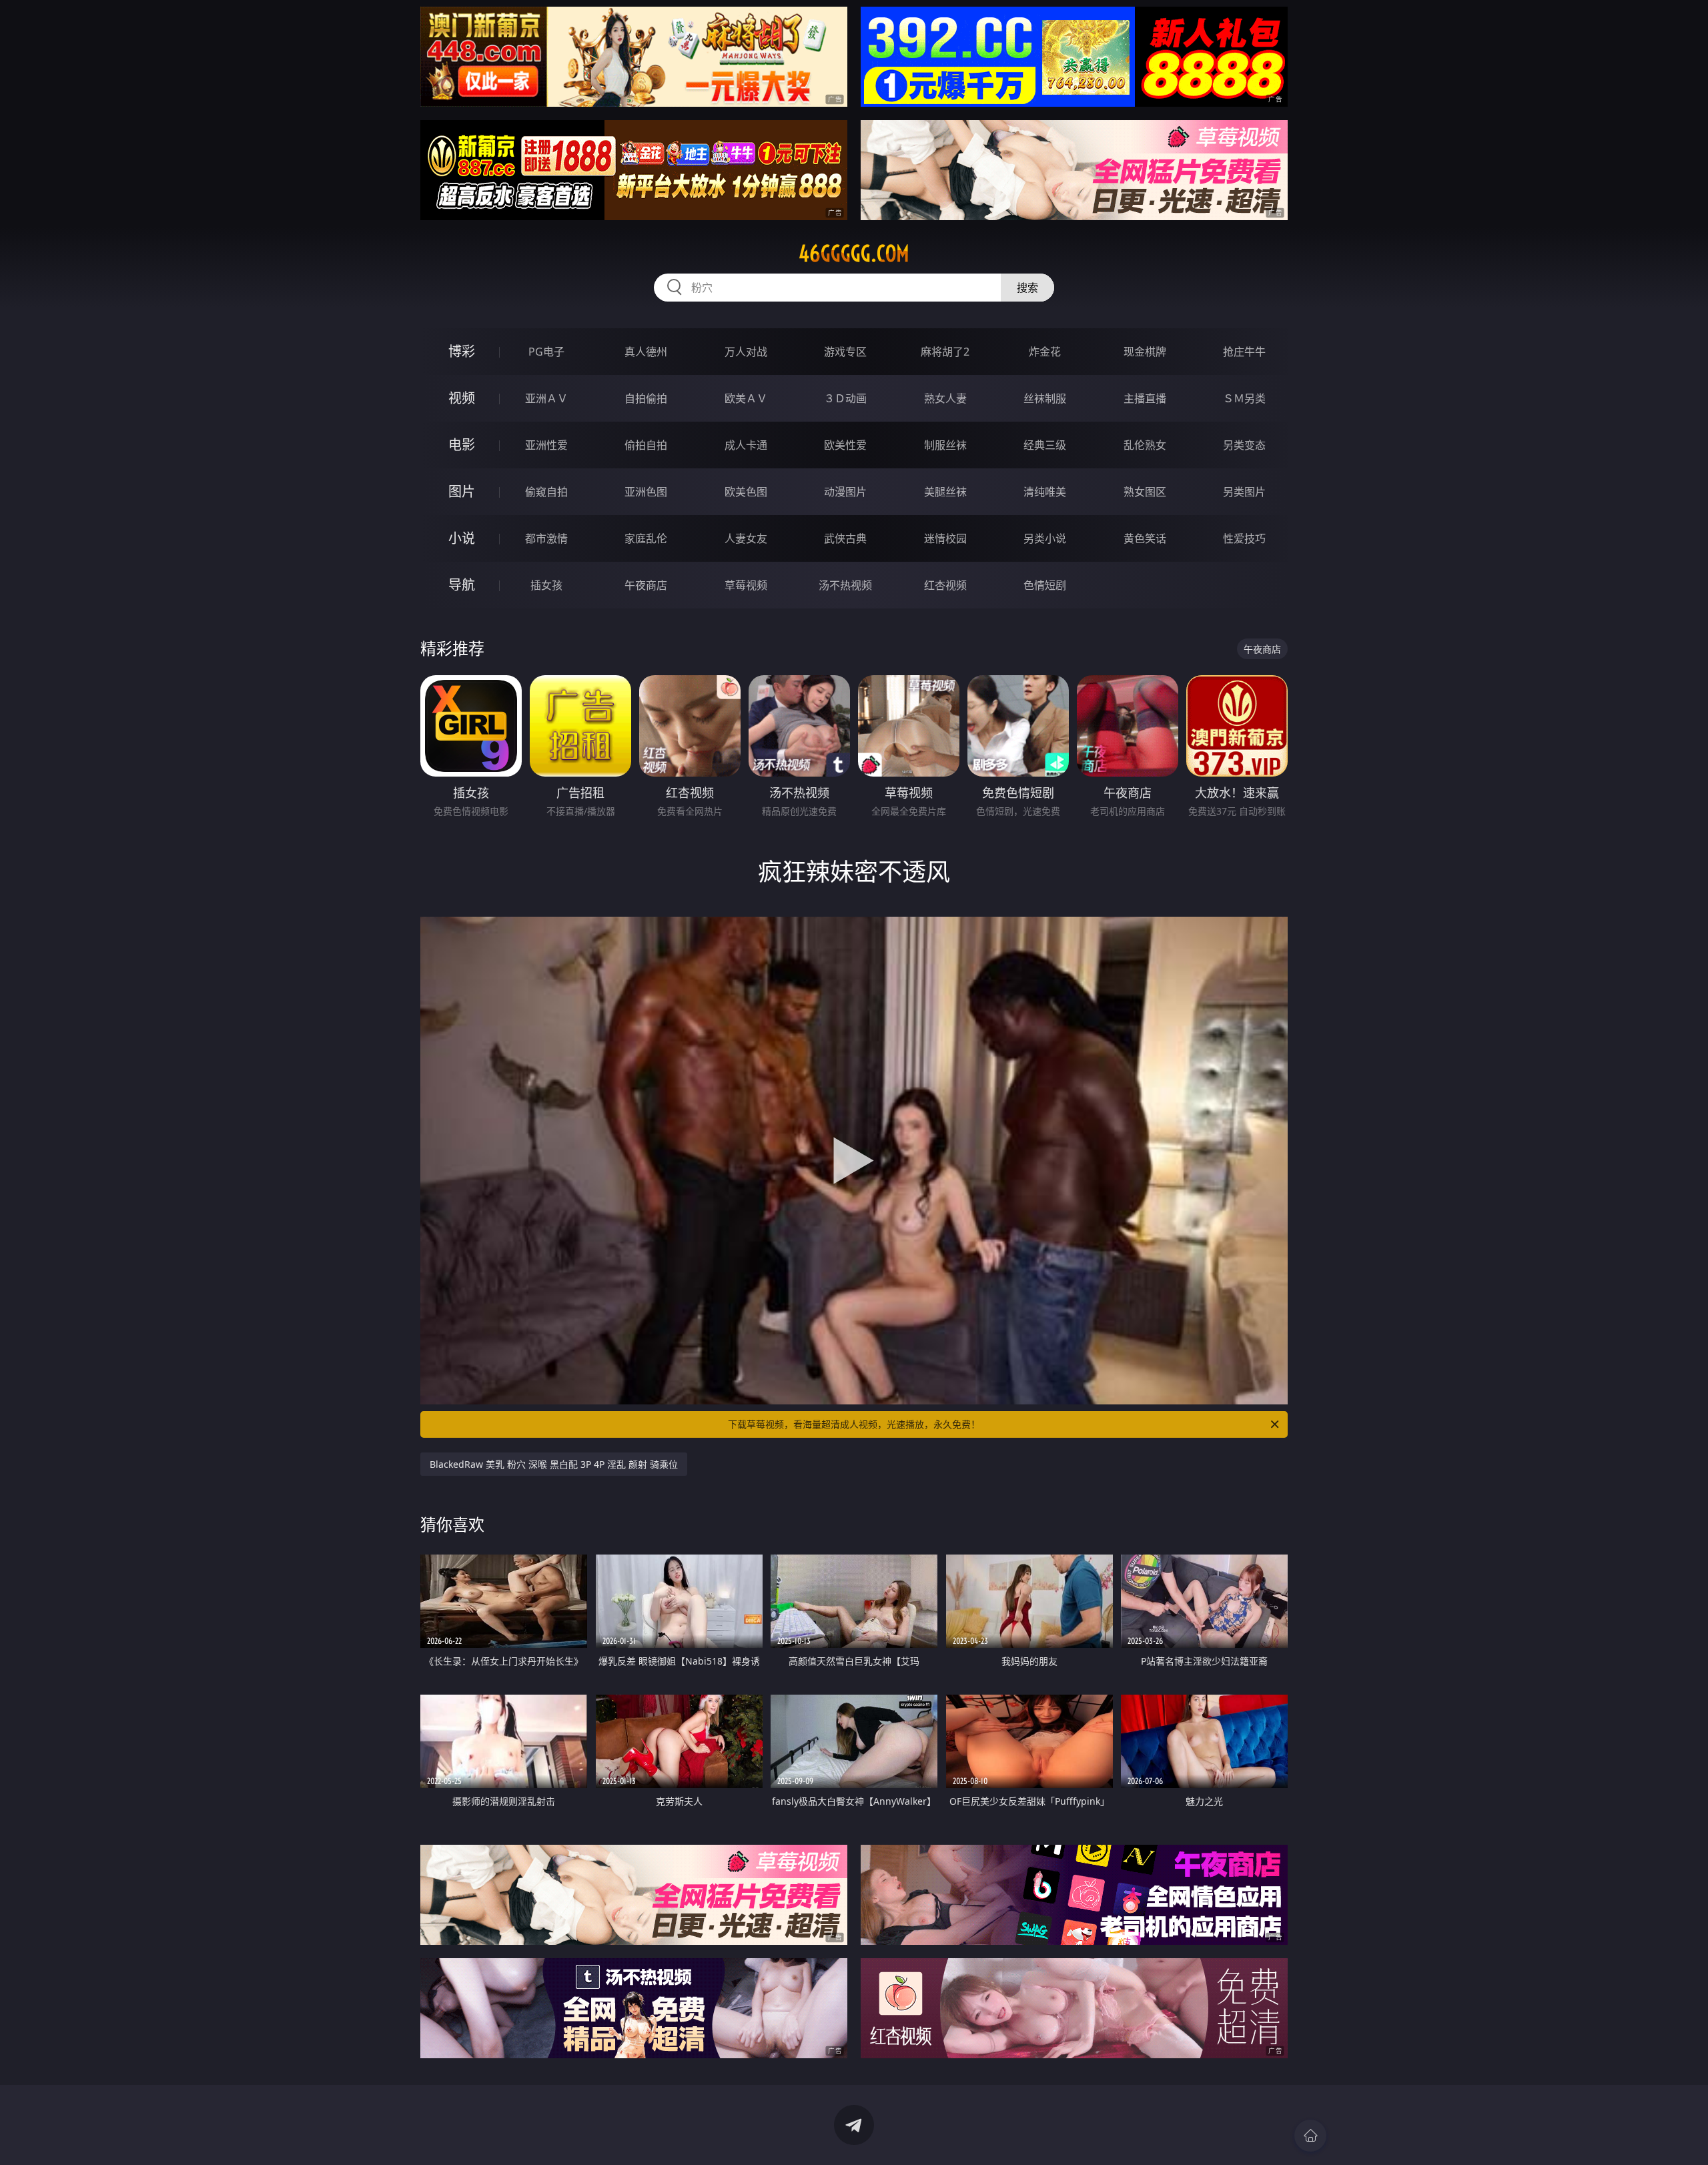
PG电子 (546, 352)
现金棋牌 (1145, 352)
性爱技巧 (1244, 538)
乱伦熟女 (1145, 445)
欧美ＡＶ (746, 398)
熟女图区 (1145, 492)
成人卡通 (746, 445)
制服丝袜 (945, 445)
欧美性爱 (845, 445)
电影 (462, 445)
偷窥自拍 (546, 492)
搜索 (1027, 288)
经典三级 (1045, 445)
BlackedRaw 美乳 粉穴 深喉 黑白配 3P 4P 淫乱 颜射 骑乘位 (554, 1464)
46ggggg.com (854, 254)
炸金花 (1045, 352)
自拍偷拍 (646, 398)
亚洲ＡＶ (546, 398)
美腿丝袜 (945, 492)
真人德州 (646, 352)
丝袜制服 (1045, 398)
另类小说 (1045, 538)
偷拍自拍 (646, 445)
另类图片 (1244, 492)
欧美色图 (746, 492)
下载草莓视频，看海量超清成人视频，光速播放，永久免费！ (854, 1424)
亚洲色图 (646, 492)
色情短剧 (1045, 585)
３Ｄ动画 (845, 398)
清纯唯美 (1045, 492)
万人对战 (746, 352)
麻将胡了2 (945, 352)
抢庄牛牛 (1244, 352)
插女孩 (546, 585)
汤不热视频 (845, 585)
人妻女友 (746, 538)
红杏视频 (945, 585)
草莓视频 (746, 585)
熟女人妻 (945, 398)
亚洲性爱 (546, 445)
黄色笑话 (1145, 538)
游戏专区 (845, 352)
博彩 (462, 351)
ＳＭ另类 (1244, 398)
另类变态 (1244, 445)
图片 (462, 491)
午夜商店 (646, 585)
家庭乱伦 (646, 538)
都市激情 (546, 538)
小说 (462, 538)
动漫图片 (845, 492)
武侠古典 (845, 538)
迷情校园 (945, 538)
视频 (462, 398)
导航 (462, 585)
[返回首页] (1310, 2136)
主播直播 (1145, 398)
